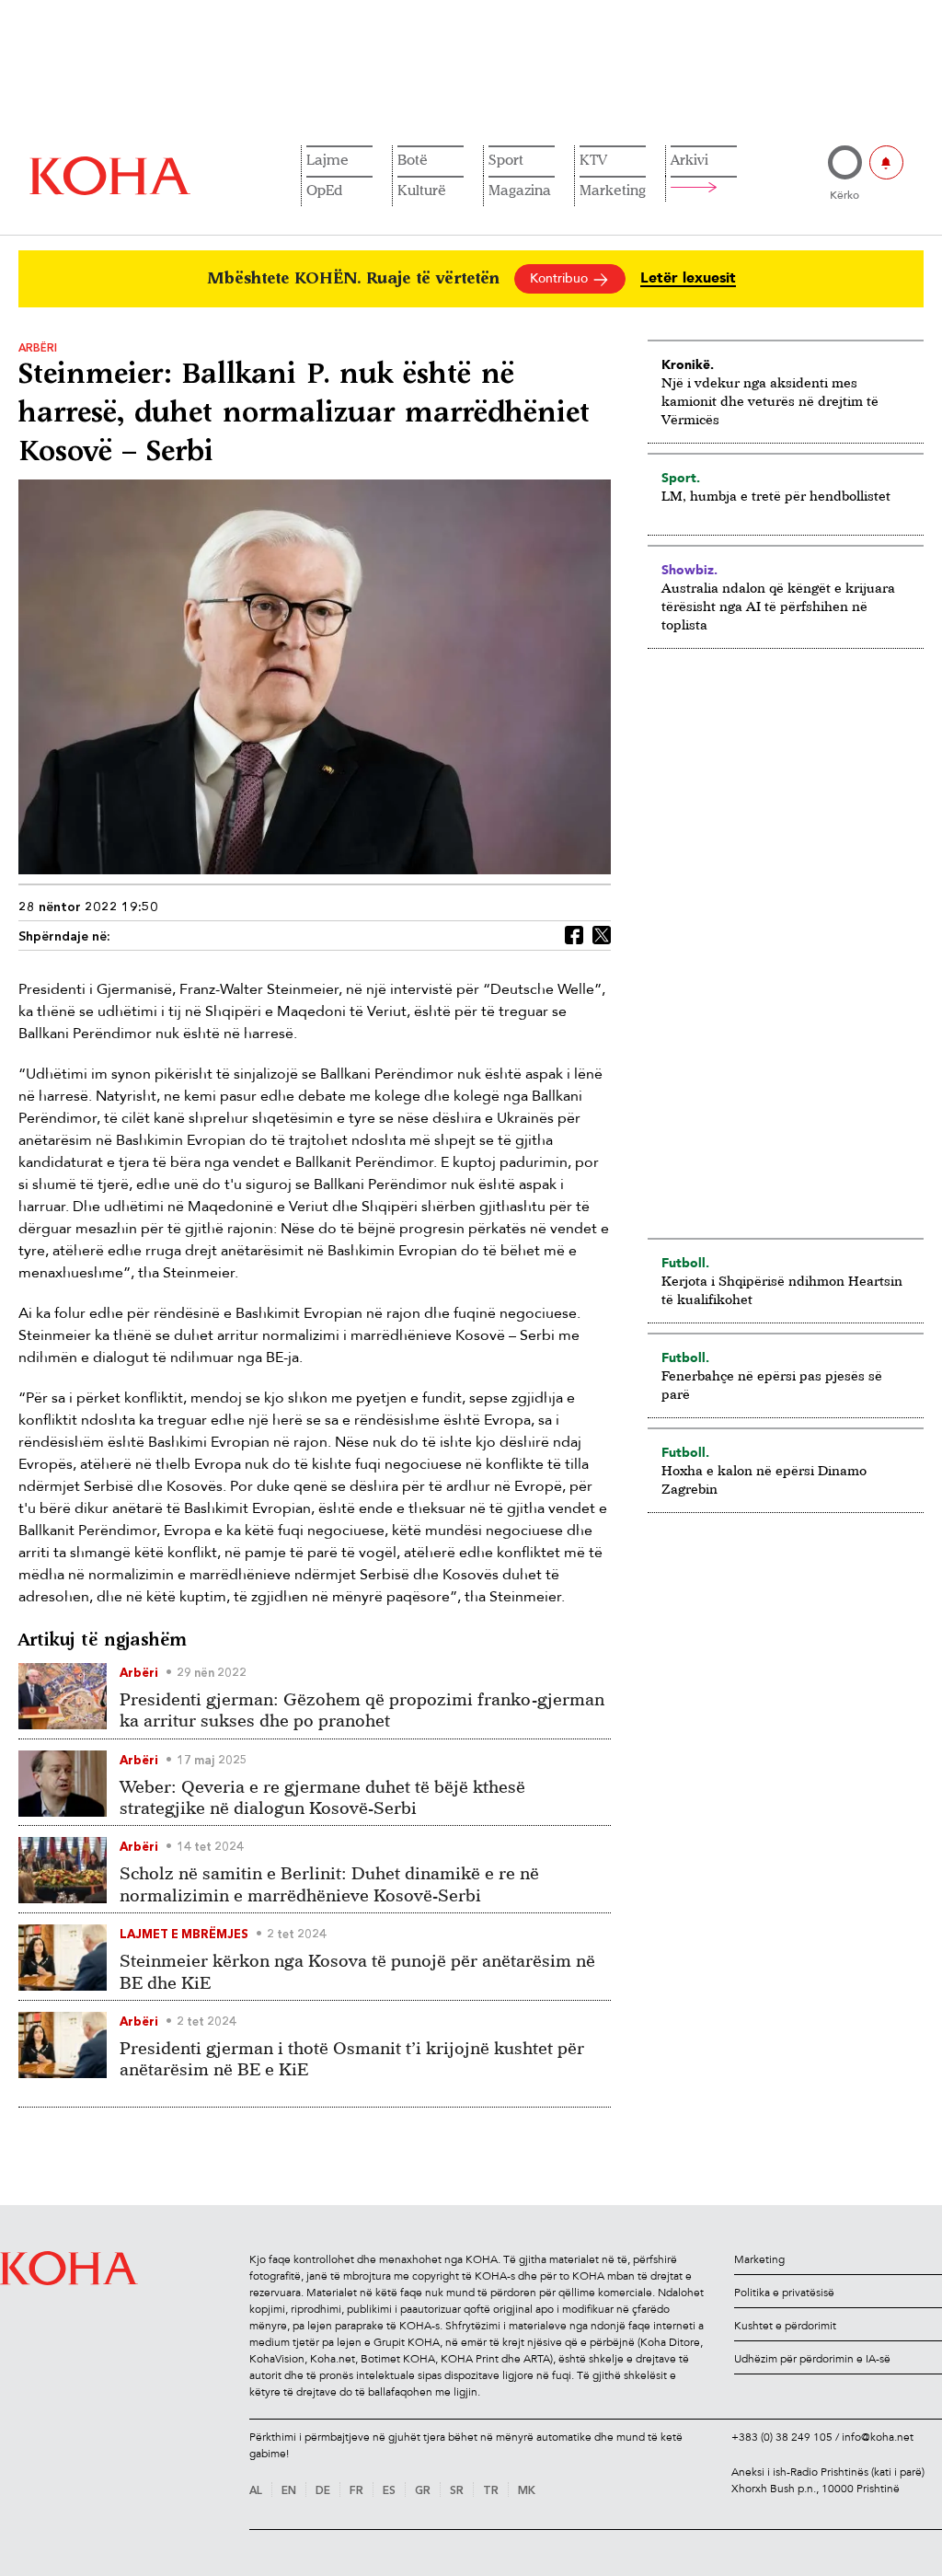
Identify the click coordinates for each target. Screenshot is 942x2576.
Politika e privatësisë (784, 2293)
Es (389, 2491)
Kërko (844, 195)
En (289, 2491)
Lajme (327, 159)
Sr (457, 2491)
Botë (413, 159)
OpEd (324, 190)
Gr (423, 2491)
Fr (356, 2491)
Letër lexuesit (688, 278)
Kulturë (422, 190)
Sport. (681, 478)
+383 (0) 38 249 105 (782, 2437)
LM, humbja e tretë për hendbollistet (776, 496)
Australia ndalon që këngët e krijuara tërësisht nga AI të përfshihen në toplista (778, 606)
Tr (491, 2491)
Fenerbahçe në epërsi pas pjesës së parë (772, 1385)
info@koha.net (878, 2437)
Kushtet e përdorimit (785, 2326)
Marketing (613, 190)
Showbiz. (689, 570)
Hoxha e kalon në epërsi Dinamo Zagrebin (764, 1479)
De (323, 2491)
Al (256, 2491)
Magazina (520, 190)
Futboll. (685, 1263)
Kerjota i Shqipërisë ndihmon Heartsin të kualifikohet (782, 1290)
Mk (527, 2491)
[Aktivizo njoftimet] (886, 162)
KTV (593, 159)
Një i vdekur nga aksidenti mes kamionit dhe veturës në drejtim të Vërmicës (770, 401)
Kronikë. (688, 364)
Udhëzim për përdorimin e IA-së (812, 2359)
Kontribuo (561, 278)
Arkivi (689, 159)
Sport (506, 159)
